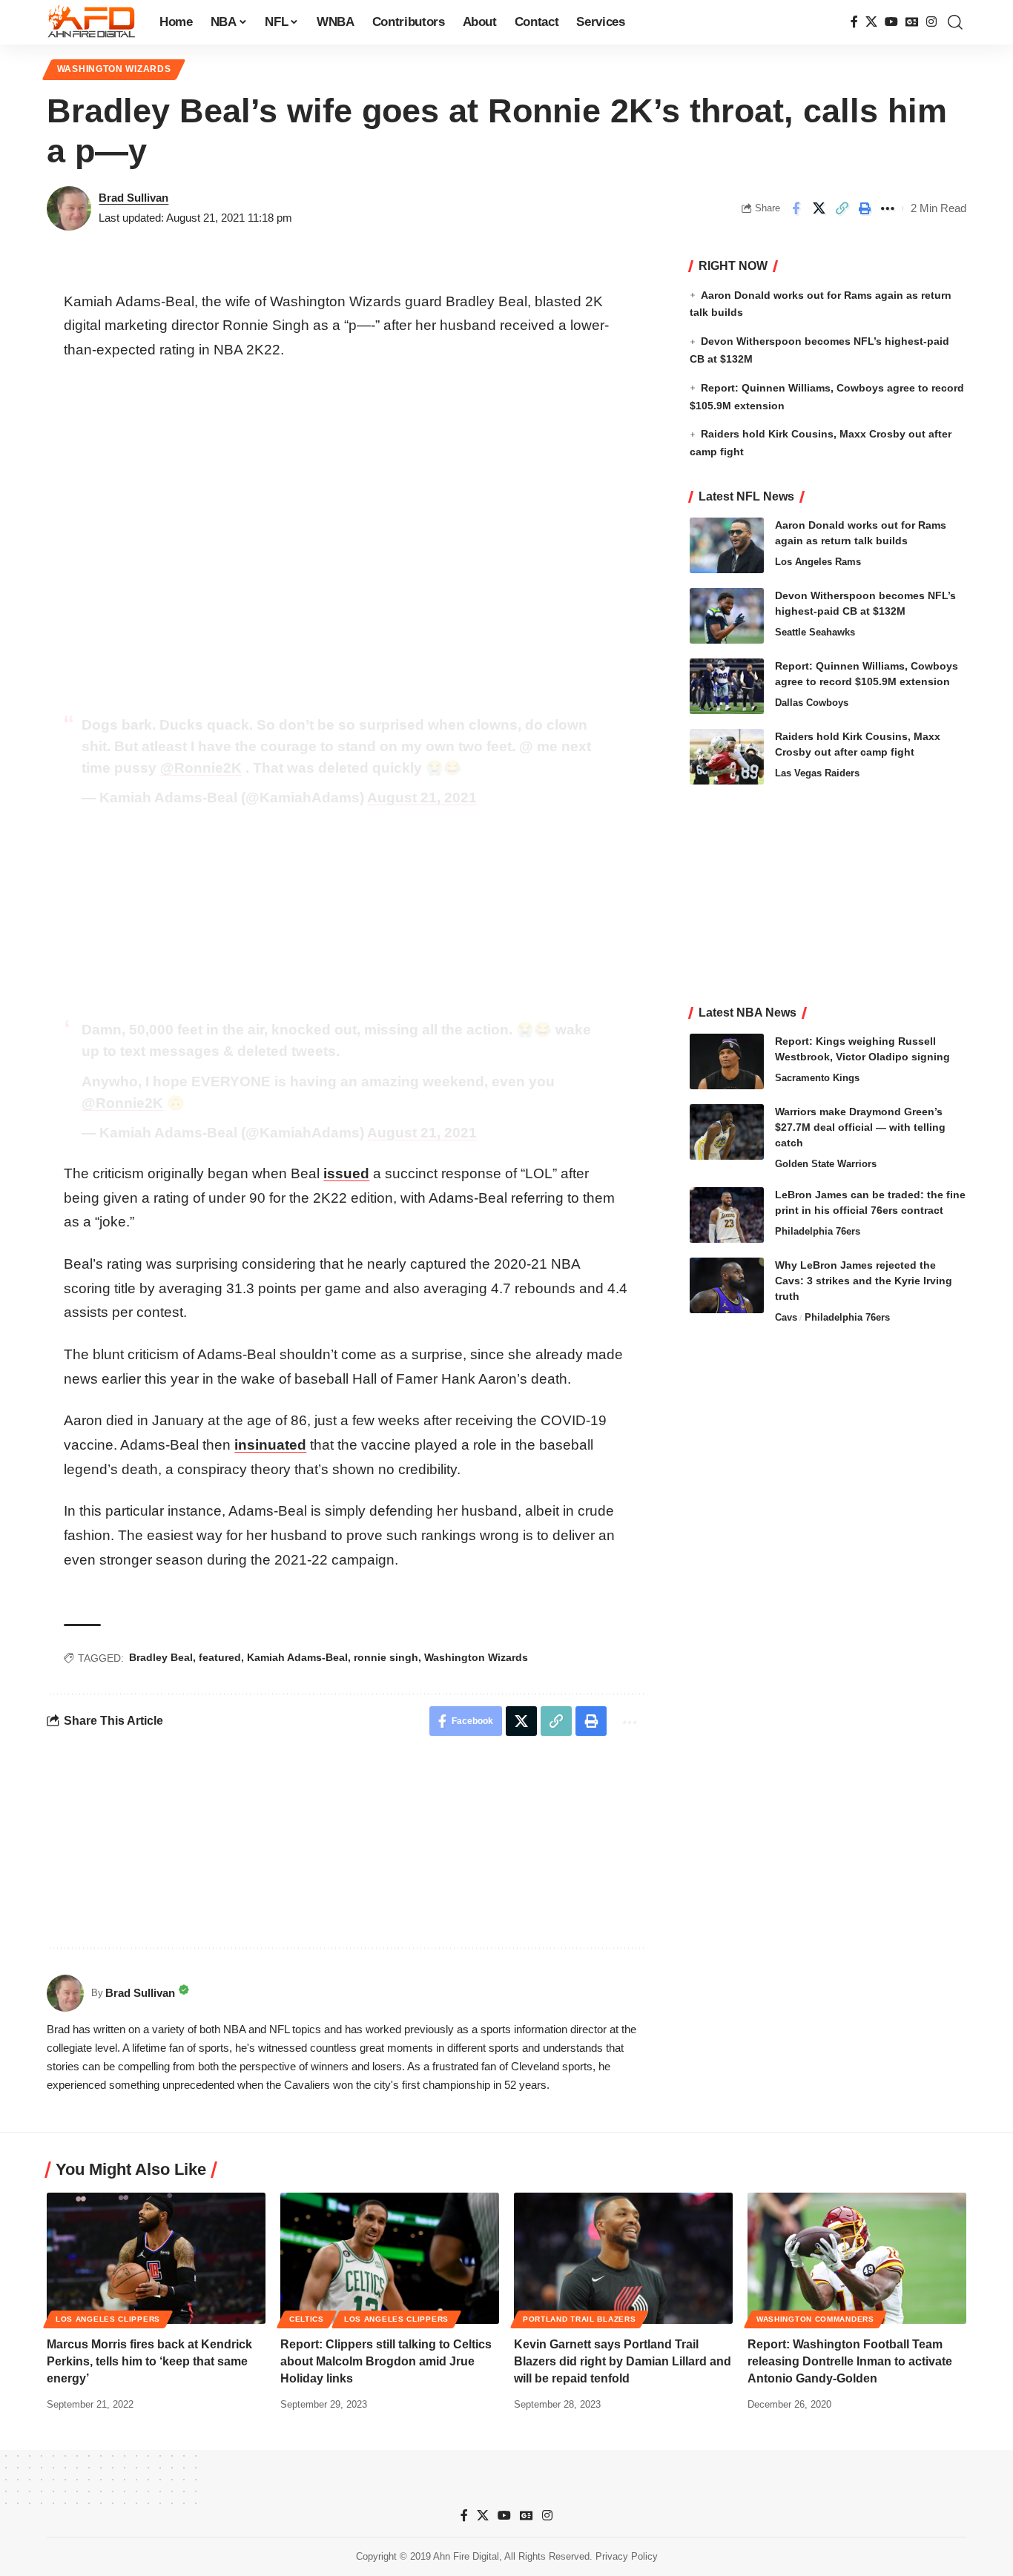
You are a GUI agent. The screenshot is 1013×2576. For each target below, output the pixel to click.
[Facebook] (854, 22)
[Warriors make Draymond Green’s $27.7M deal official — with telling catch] (727, 1132)
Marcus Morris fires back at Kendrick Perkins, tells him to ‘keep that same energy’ (149, 2361)
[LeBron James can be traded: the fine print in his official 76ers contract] (727, 1215)
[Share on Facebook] (796, 208)
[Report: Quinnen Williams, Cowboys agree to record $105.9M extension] (727, 686)
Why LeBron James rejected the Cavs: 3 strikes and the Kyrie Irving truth (864, 1281)
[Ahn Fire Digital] (91, 22)
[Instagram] (931, 22)
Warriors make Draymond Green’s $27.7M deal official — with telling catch (860, 1127)
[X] (871, 22)
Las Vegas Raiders (817, 773)
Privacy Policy (627, 2556)
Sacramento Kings (817, 1078)
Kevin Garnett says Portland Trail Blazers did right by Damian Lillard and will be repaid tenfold (623, 2361)
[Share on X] (819, 208)
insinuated (270, 1445)
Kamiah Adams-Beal (297, 1657)
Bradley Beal (161, 1657)
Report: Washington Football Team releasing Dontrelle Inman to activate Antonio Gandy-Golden (850, 2361)
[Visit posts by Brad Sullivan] (69, 208)
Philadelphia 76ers (818, 1231)
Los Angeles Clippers (108, 2319)
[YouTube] (891, 22)
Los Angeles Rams (818, 562)
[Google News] (912, 22)
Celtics (307, 2319)
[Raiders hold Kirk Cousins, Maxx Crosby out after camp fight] (727, 757)
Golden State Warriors (826, 1164)
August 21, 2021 (422, 797)
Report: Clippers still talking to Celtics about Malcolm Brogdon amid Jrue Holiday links (386, 2361)
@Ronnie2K (201, 768)
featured (220, 1657)
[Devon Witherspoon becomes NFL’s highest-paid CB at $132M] (727, 616)
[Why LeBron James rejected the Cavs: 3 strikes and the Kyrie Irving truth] (727, 1285)
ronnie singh (386, 1657)
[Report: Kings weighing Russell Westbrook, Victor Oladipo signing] (727, 1061)
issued (346, 1173)
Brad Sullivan (133, 198)
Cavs (786, 1317)
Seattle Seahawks (815, 632)
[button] (955, 22)
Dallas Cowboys (812, 703)
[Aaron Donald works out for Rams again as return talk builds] (727, 545)
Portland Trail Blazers (579, 2319)
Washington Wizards (114, 69)
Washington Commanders (815, 2319)
